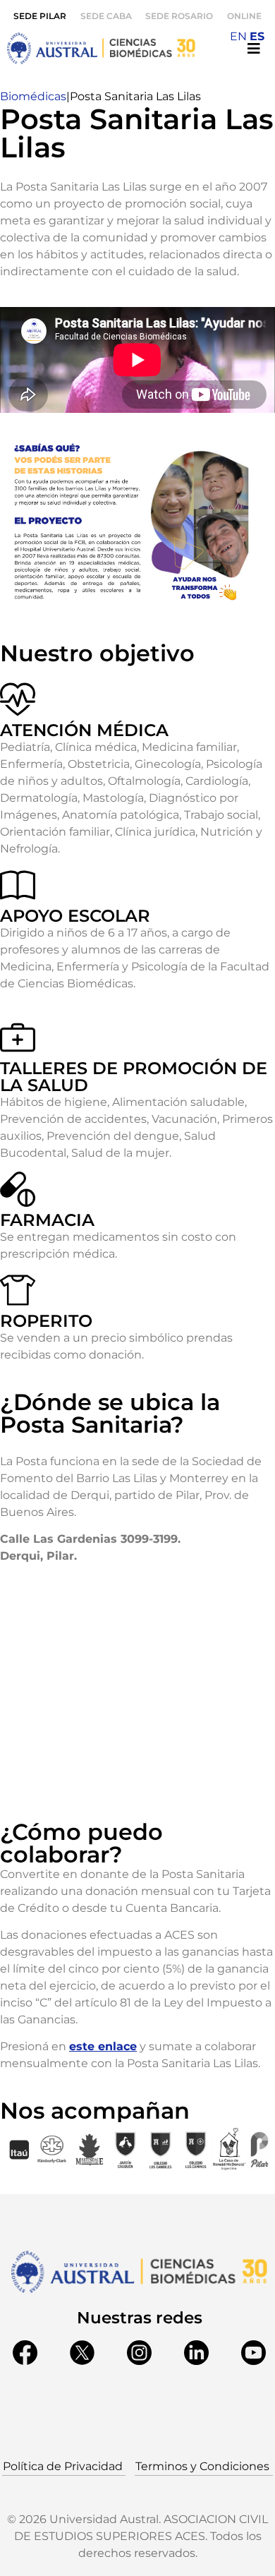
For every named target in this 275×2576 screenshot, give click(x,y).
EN (238, 36)
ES (257, 36)
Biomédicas (33, 96)
